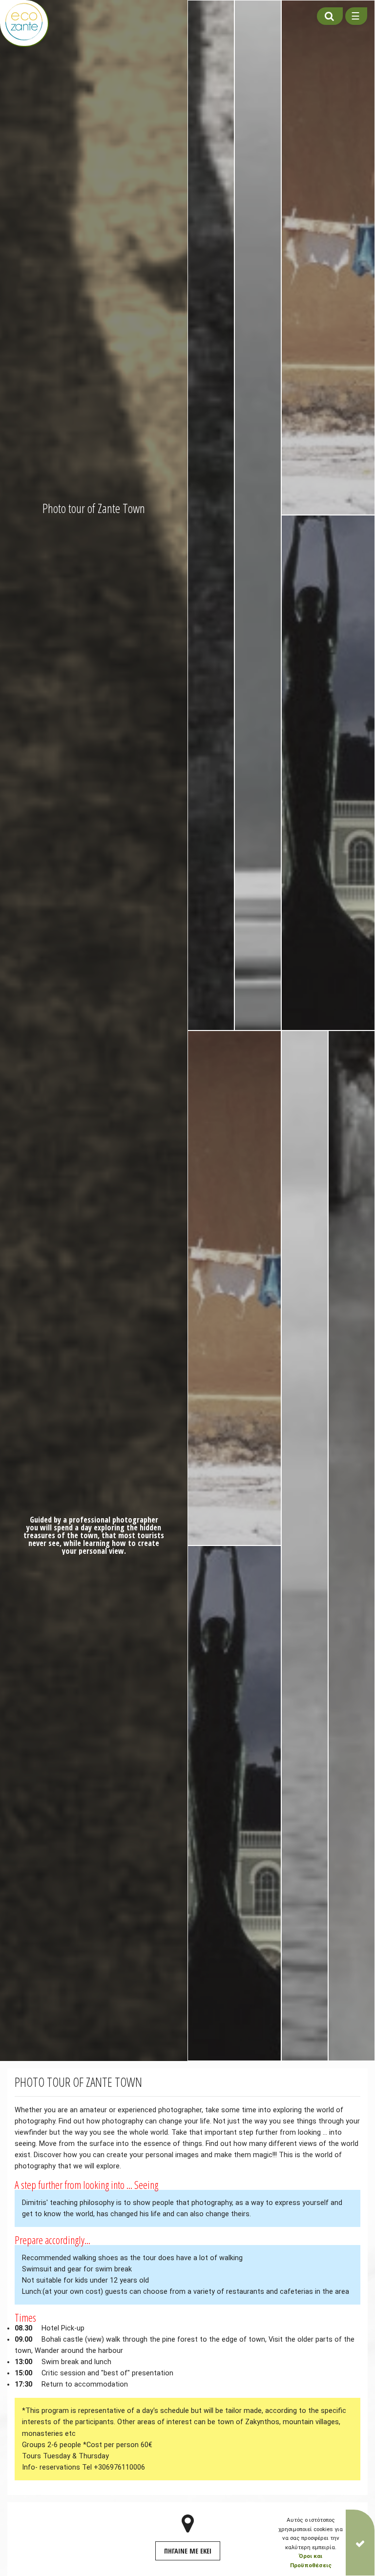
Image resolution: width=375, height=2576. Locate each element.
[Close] (360, 2543)
